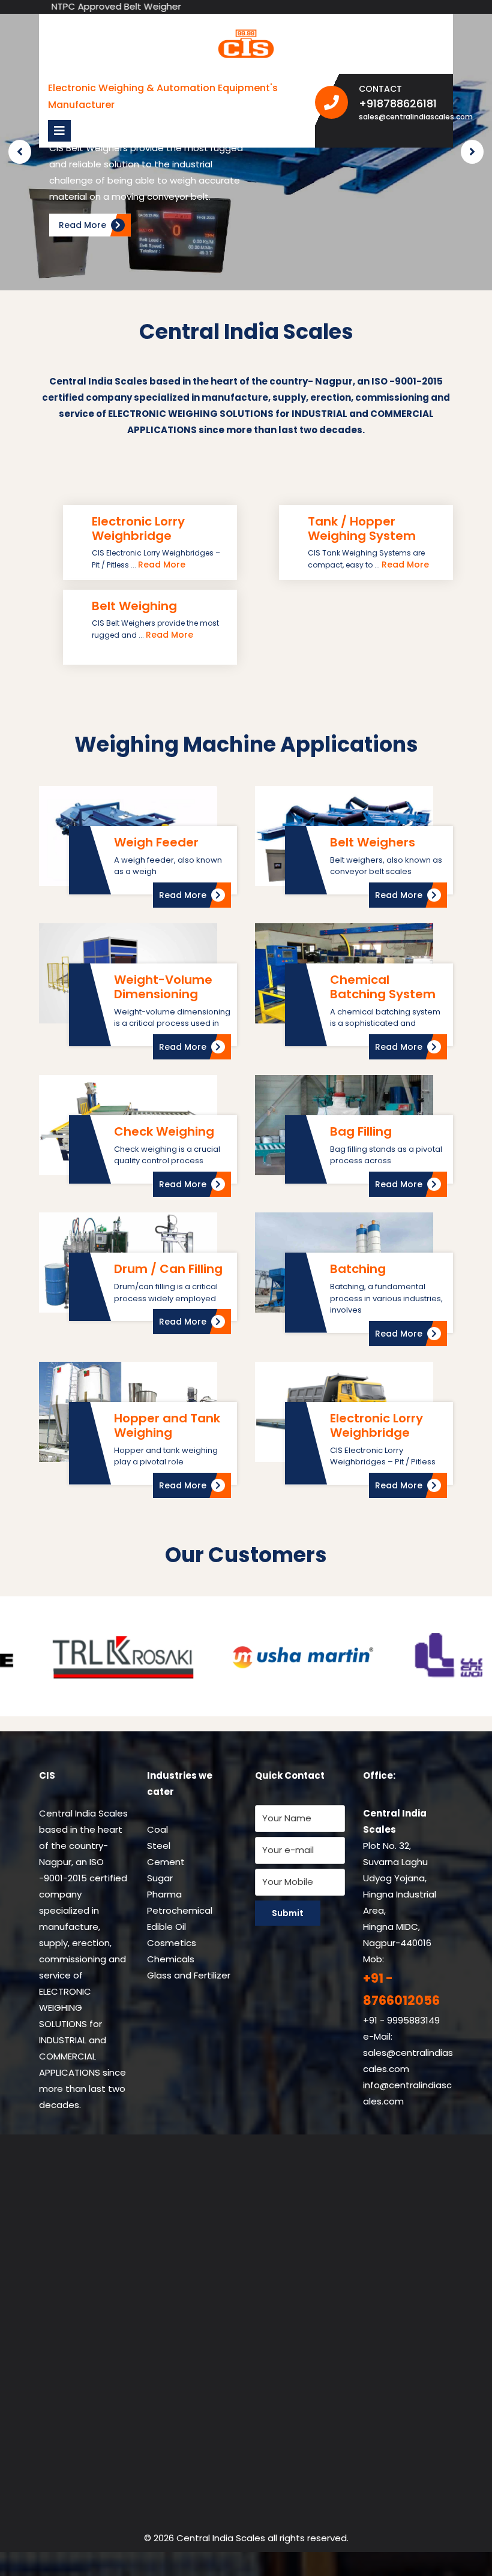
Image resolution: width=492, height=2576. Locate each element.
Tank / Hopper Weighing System (362, 529)
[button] (20, 152)
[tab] (59, 131)
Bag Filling (361, 1131)
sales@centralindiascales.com (402, 117)
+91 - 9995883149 (401, 2020)
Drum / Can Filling (168, 1269)
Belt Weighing (134, 606)
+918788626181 (402, 103)
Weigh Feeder (156, 842)
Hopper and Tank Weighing (167, 1425)
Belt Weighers (373, 842)
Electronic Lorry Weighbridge (138, 529)
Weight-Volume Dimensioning (163, 987)
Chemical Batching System (383, 987)
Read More (162, 565)
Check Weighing (164, 1131)
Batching (358, 1269)
